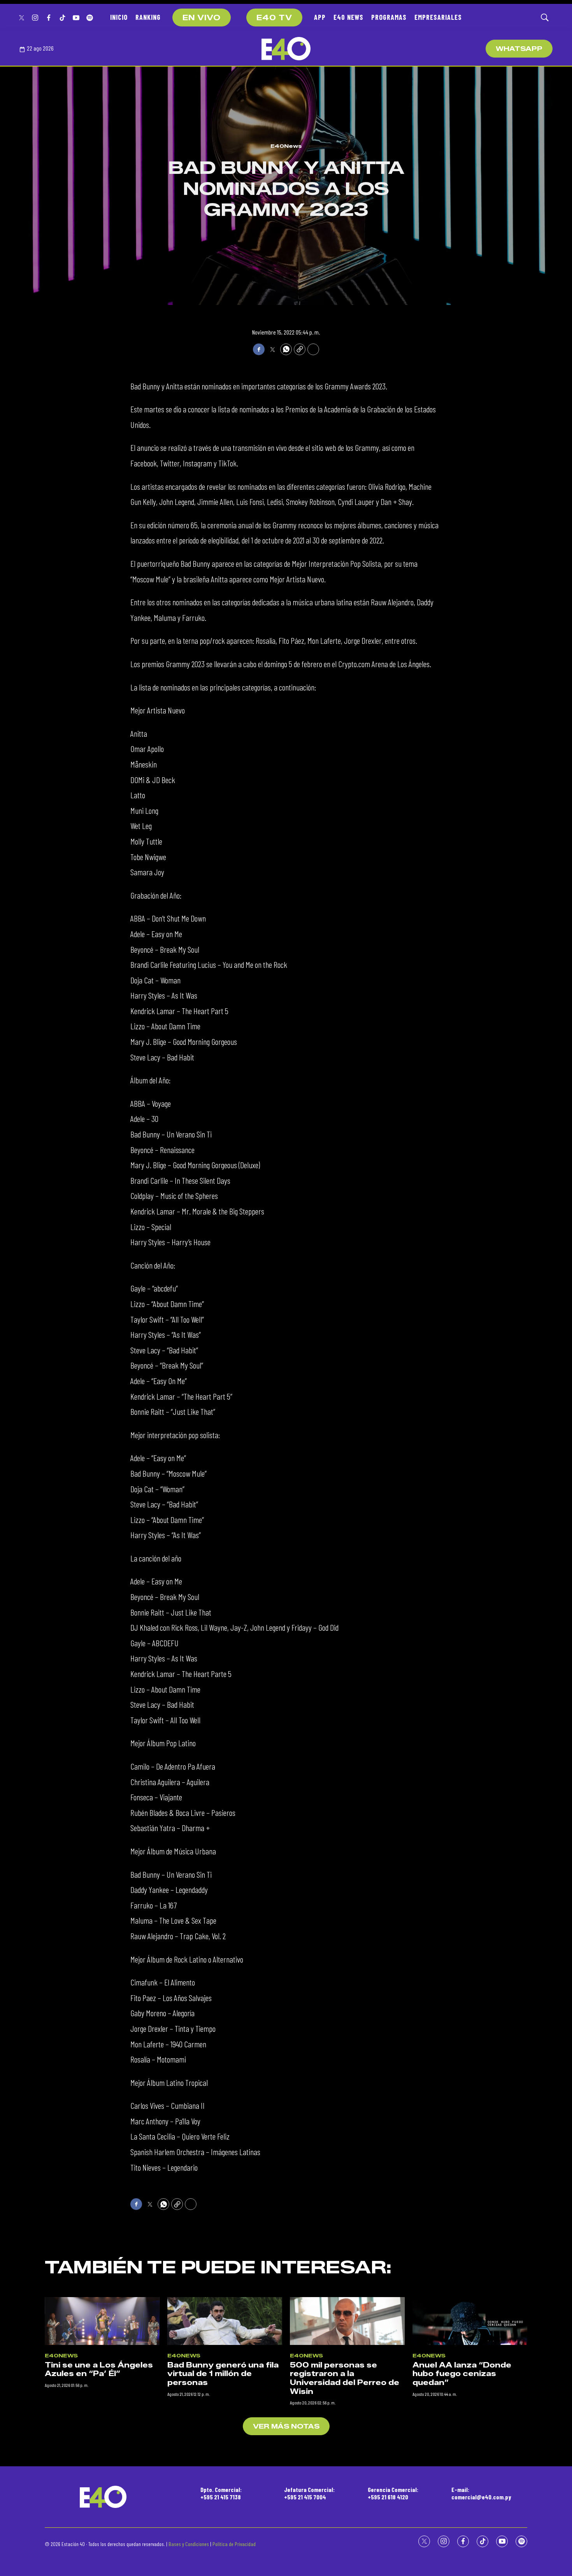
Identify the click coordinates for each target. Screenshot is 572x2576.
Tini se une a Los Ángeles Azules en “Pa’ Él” (99, 2370)
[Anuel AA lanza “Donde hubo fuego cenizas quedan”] (470, 2321)
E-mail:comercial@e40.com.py (481, 2493)
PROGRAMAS (389, 17)
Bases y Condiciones (189, 2544)
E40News (286, 146)
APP (320, 17)
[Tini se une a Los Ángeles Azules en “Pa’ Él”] (102, 2321)
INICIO (119, 17)
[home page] (286, 49)
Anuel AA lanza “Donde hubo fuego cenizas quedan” (462, 2374)
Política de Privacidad (234, 2544)
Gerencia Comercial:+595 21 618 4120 (393, 2493)
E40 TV (274, 18)
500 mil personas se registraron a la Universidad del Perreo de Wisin (345, 2378)
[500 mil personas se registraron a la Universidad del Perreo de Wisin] (347, 2321)
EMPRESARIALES (438, 17)
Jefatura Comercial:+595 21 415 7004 (309, 2493)
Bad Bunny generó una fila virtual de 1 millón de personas (223, 2374)
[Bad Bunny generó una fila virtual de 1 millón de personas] (225, 2321)
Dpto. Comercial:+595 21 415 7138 (221, 2493)
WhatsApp (519, 49)
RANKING (148, 17)
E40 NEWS (348, 17)
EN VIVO (202, 18)
